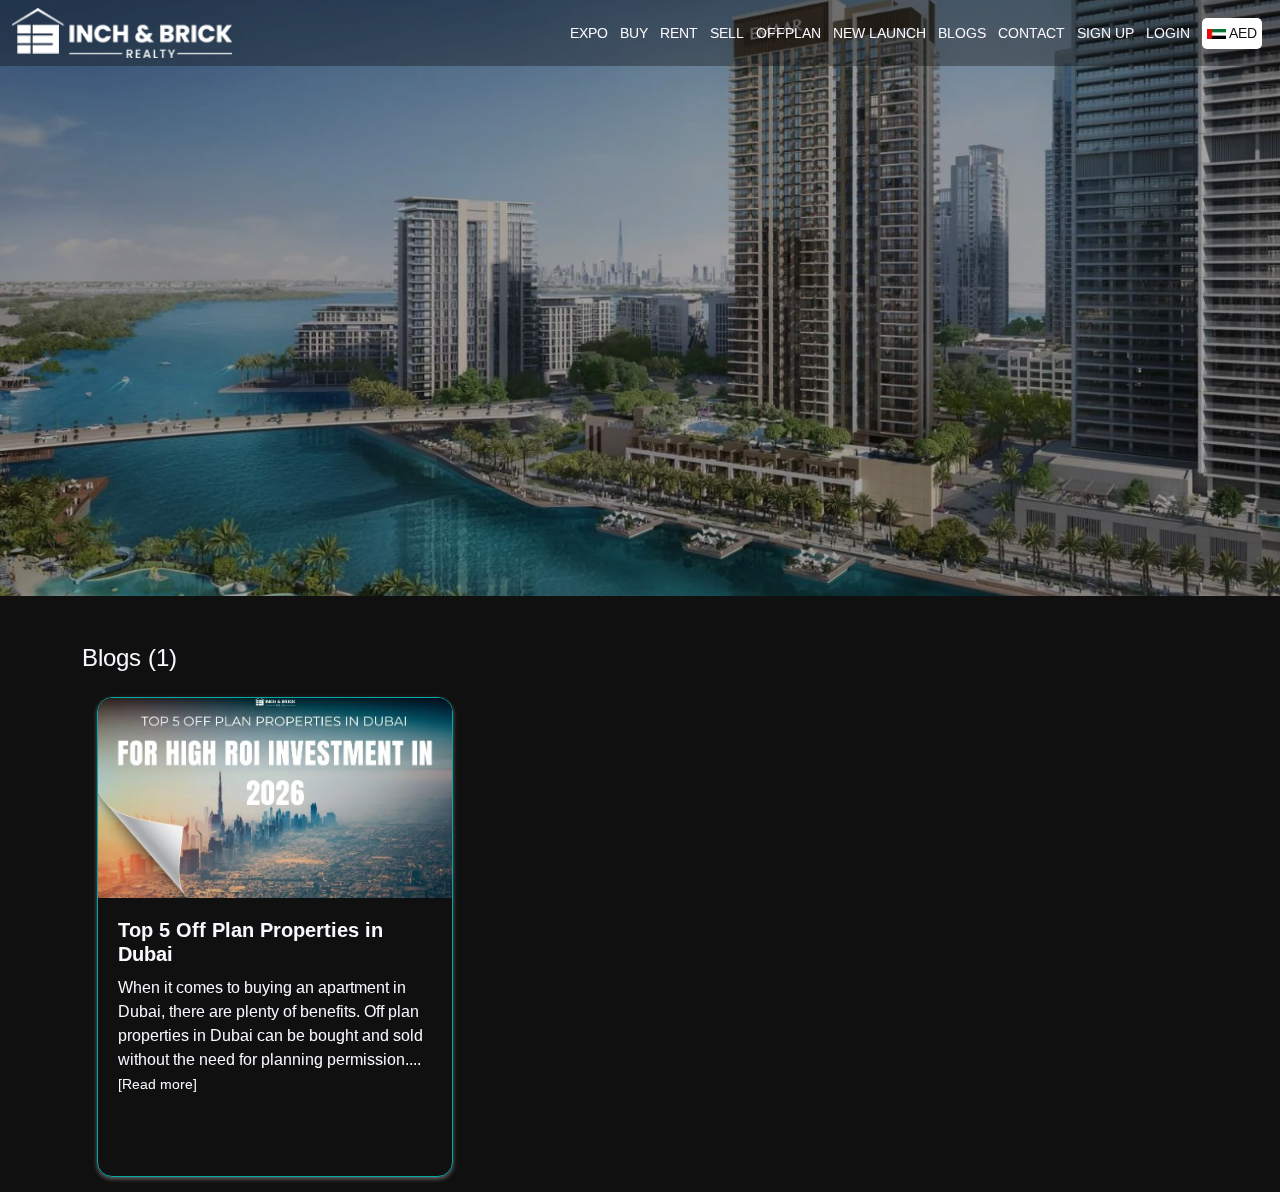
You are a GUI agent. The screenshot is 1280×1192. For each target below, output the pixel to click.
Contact (1031, 33)
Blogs (962, 33)
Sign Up (1105, 33)
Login (1168, 33)
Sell (727, 33)
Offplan (788, 33)
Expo (589, 33)
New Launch (879, 33)
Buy (634, 33)
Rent (679, 33)
